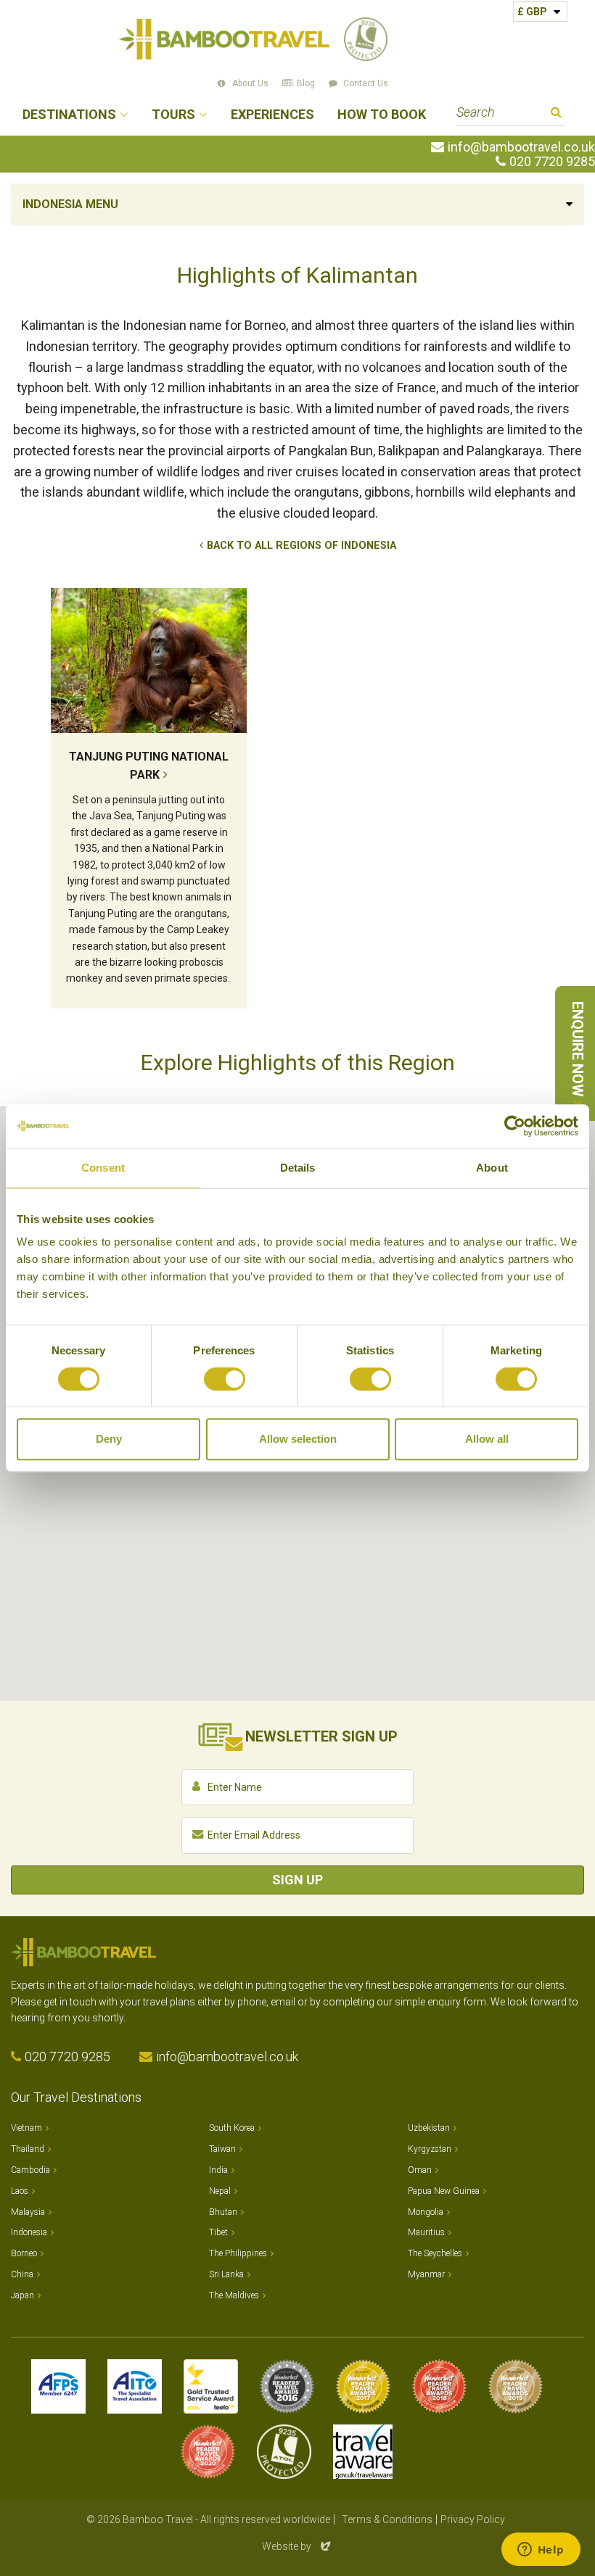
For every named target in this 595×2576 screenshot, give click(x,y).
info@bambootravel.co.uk (521, 147)
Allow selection (298, 1439)
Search (556, 114)
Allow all (487, 1439)
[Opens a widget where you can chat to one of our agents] (541, 2551)
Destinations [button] (69, 115)
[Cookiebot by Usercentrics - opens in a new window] (515, 1126)
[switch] (225, 1379)
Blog (306, 83)
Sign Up (297, 1880)
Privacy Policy (473, 2519)
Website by (297, 2546)
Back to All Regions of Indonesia (301, 546)
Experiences (272, 115)
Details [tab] (298, 1168)
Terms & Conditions (387, 2519)
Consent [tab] (103, 1168)
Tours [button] (173, 115)
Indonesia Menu (70, 204)
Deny (109, 1439)
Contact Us (366, 83)
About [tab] (492, 1168)
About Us (250, 83)
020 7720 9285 (552, 162)
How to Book (382, 115)
